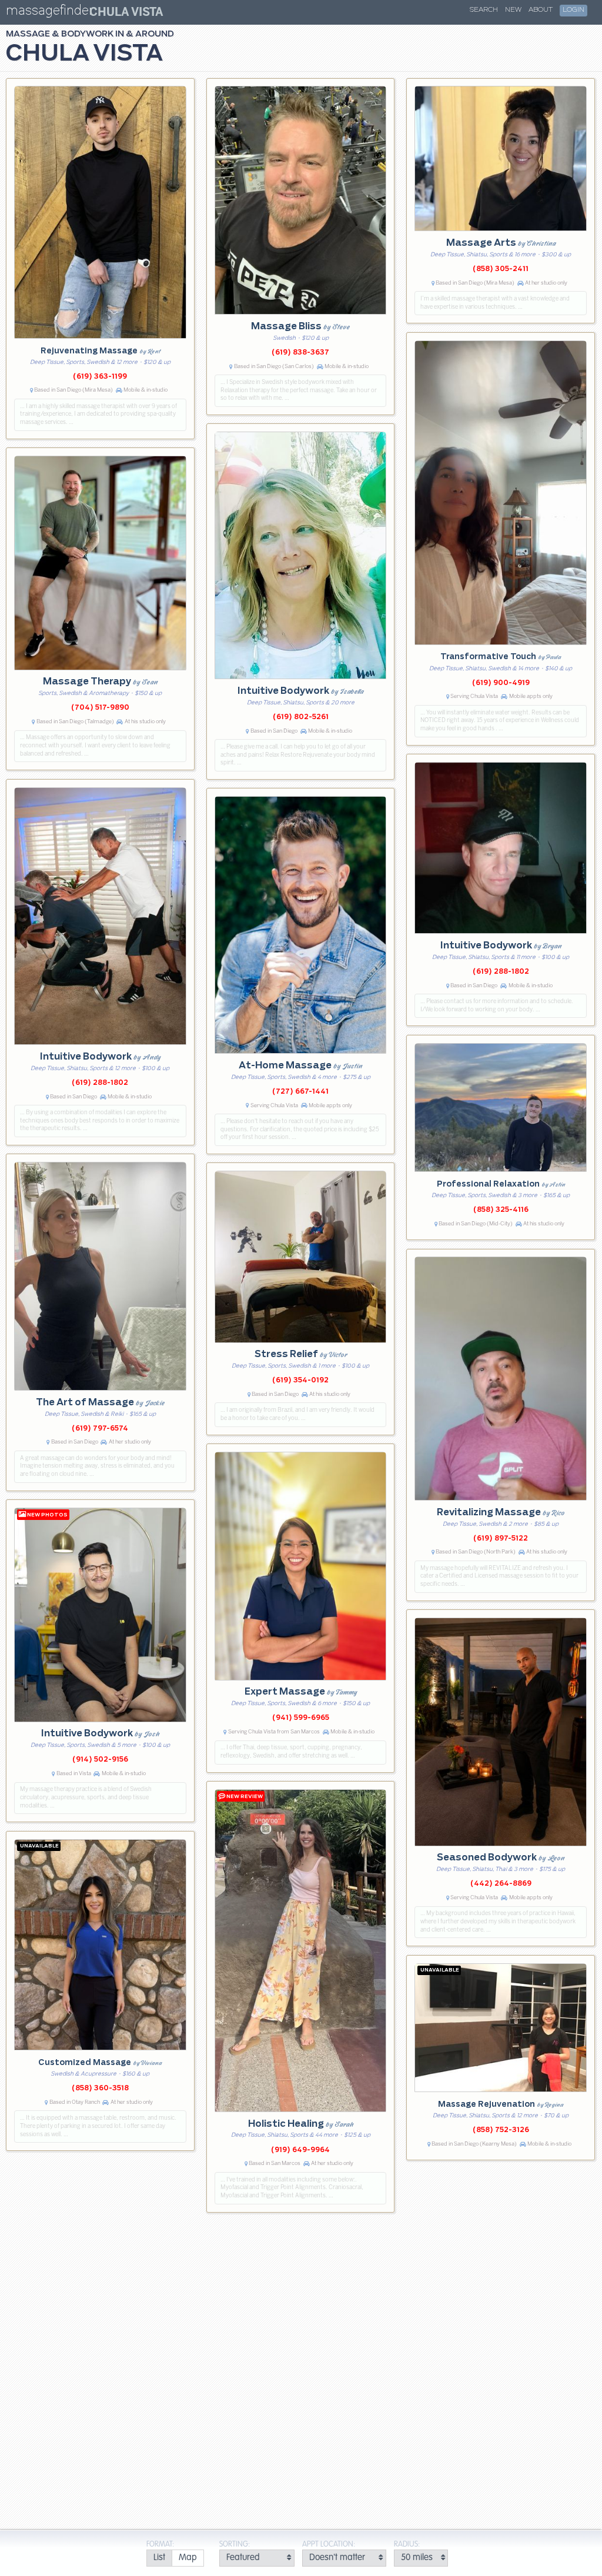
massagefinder (49, 13)
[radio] (159, 2558)
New (513, 10)
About (541, 10)
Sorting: (235, 2545)
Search (484, 10)
